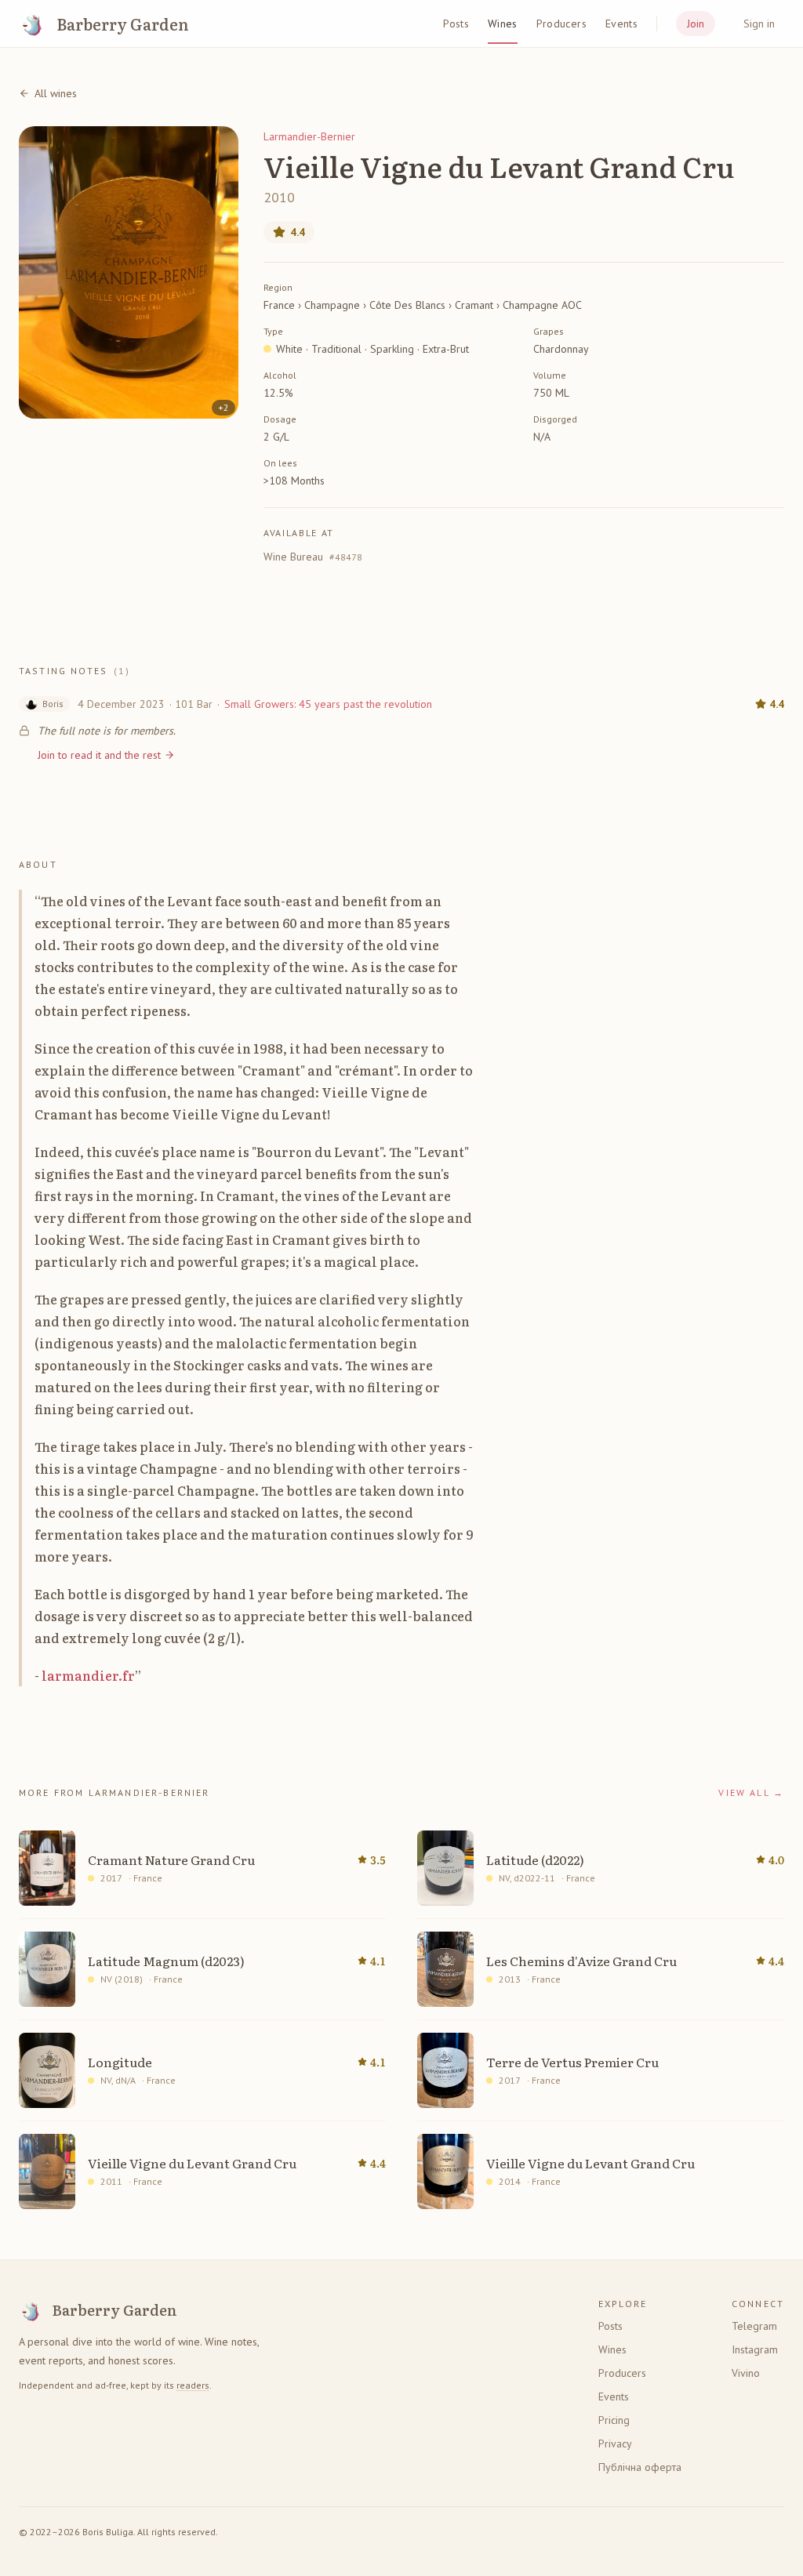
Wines (503, 24)
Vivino (746, 2373)
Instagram (755, 2349)
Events (621, 24)
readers (193, 2385)
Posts (456, 24)
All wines (56, 93)
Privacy (615, 2444)
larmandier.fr (88, 1675)
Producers (561, 24)
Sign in (759, 24)
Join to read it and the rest (99, 755)
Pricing (614, 2420)
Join (696, 24)
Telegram (754, 2326)
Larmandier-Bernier (309, 136)
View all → (751, 1792)
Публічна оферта (640, 2467)
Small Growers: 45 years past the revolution (328, 704)
